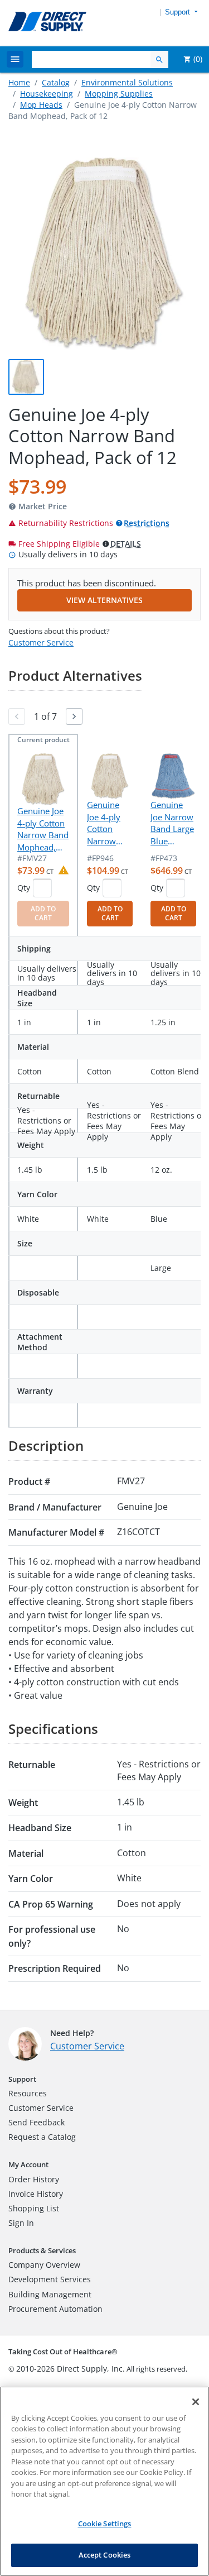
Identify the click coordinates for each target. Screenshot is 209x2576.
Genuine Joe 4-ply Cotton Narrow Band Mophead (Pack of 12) (109, 823)
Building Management (50, 2294)
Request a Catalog (42, 2137)
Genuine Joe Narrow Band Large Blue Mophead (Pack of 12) (173, 823)
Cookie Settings (105, 2524)
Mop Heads (41, 105)
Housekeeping (47, 94)
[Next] (74, 716)
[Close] (196, 2402)
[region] (104, 2481)
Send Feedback (37, 2122)
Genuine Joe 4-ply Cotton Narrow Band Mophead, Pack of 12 (43, 829)
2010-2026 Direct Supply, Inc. (71, 2369)
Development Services (50, 2279)
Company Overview (44, 2265)
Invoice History (36, 2194)
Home (19, 82)
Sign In (21, 2223)
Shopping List (34, 2208)
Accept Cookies (105, 2555)
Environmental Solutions (127, 82)
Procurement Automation (55, 2309)
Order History (34, 2179)
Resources (28, 2093)
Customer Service (41, 642)
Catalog (56, 82)
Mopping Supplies (119, 94)
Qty (24, 888)
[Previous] (17, 716)
